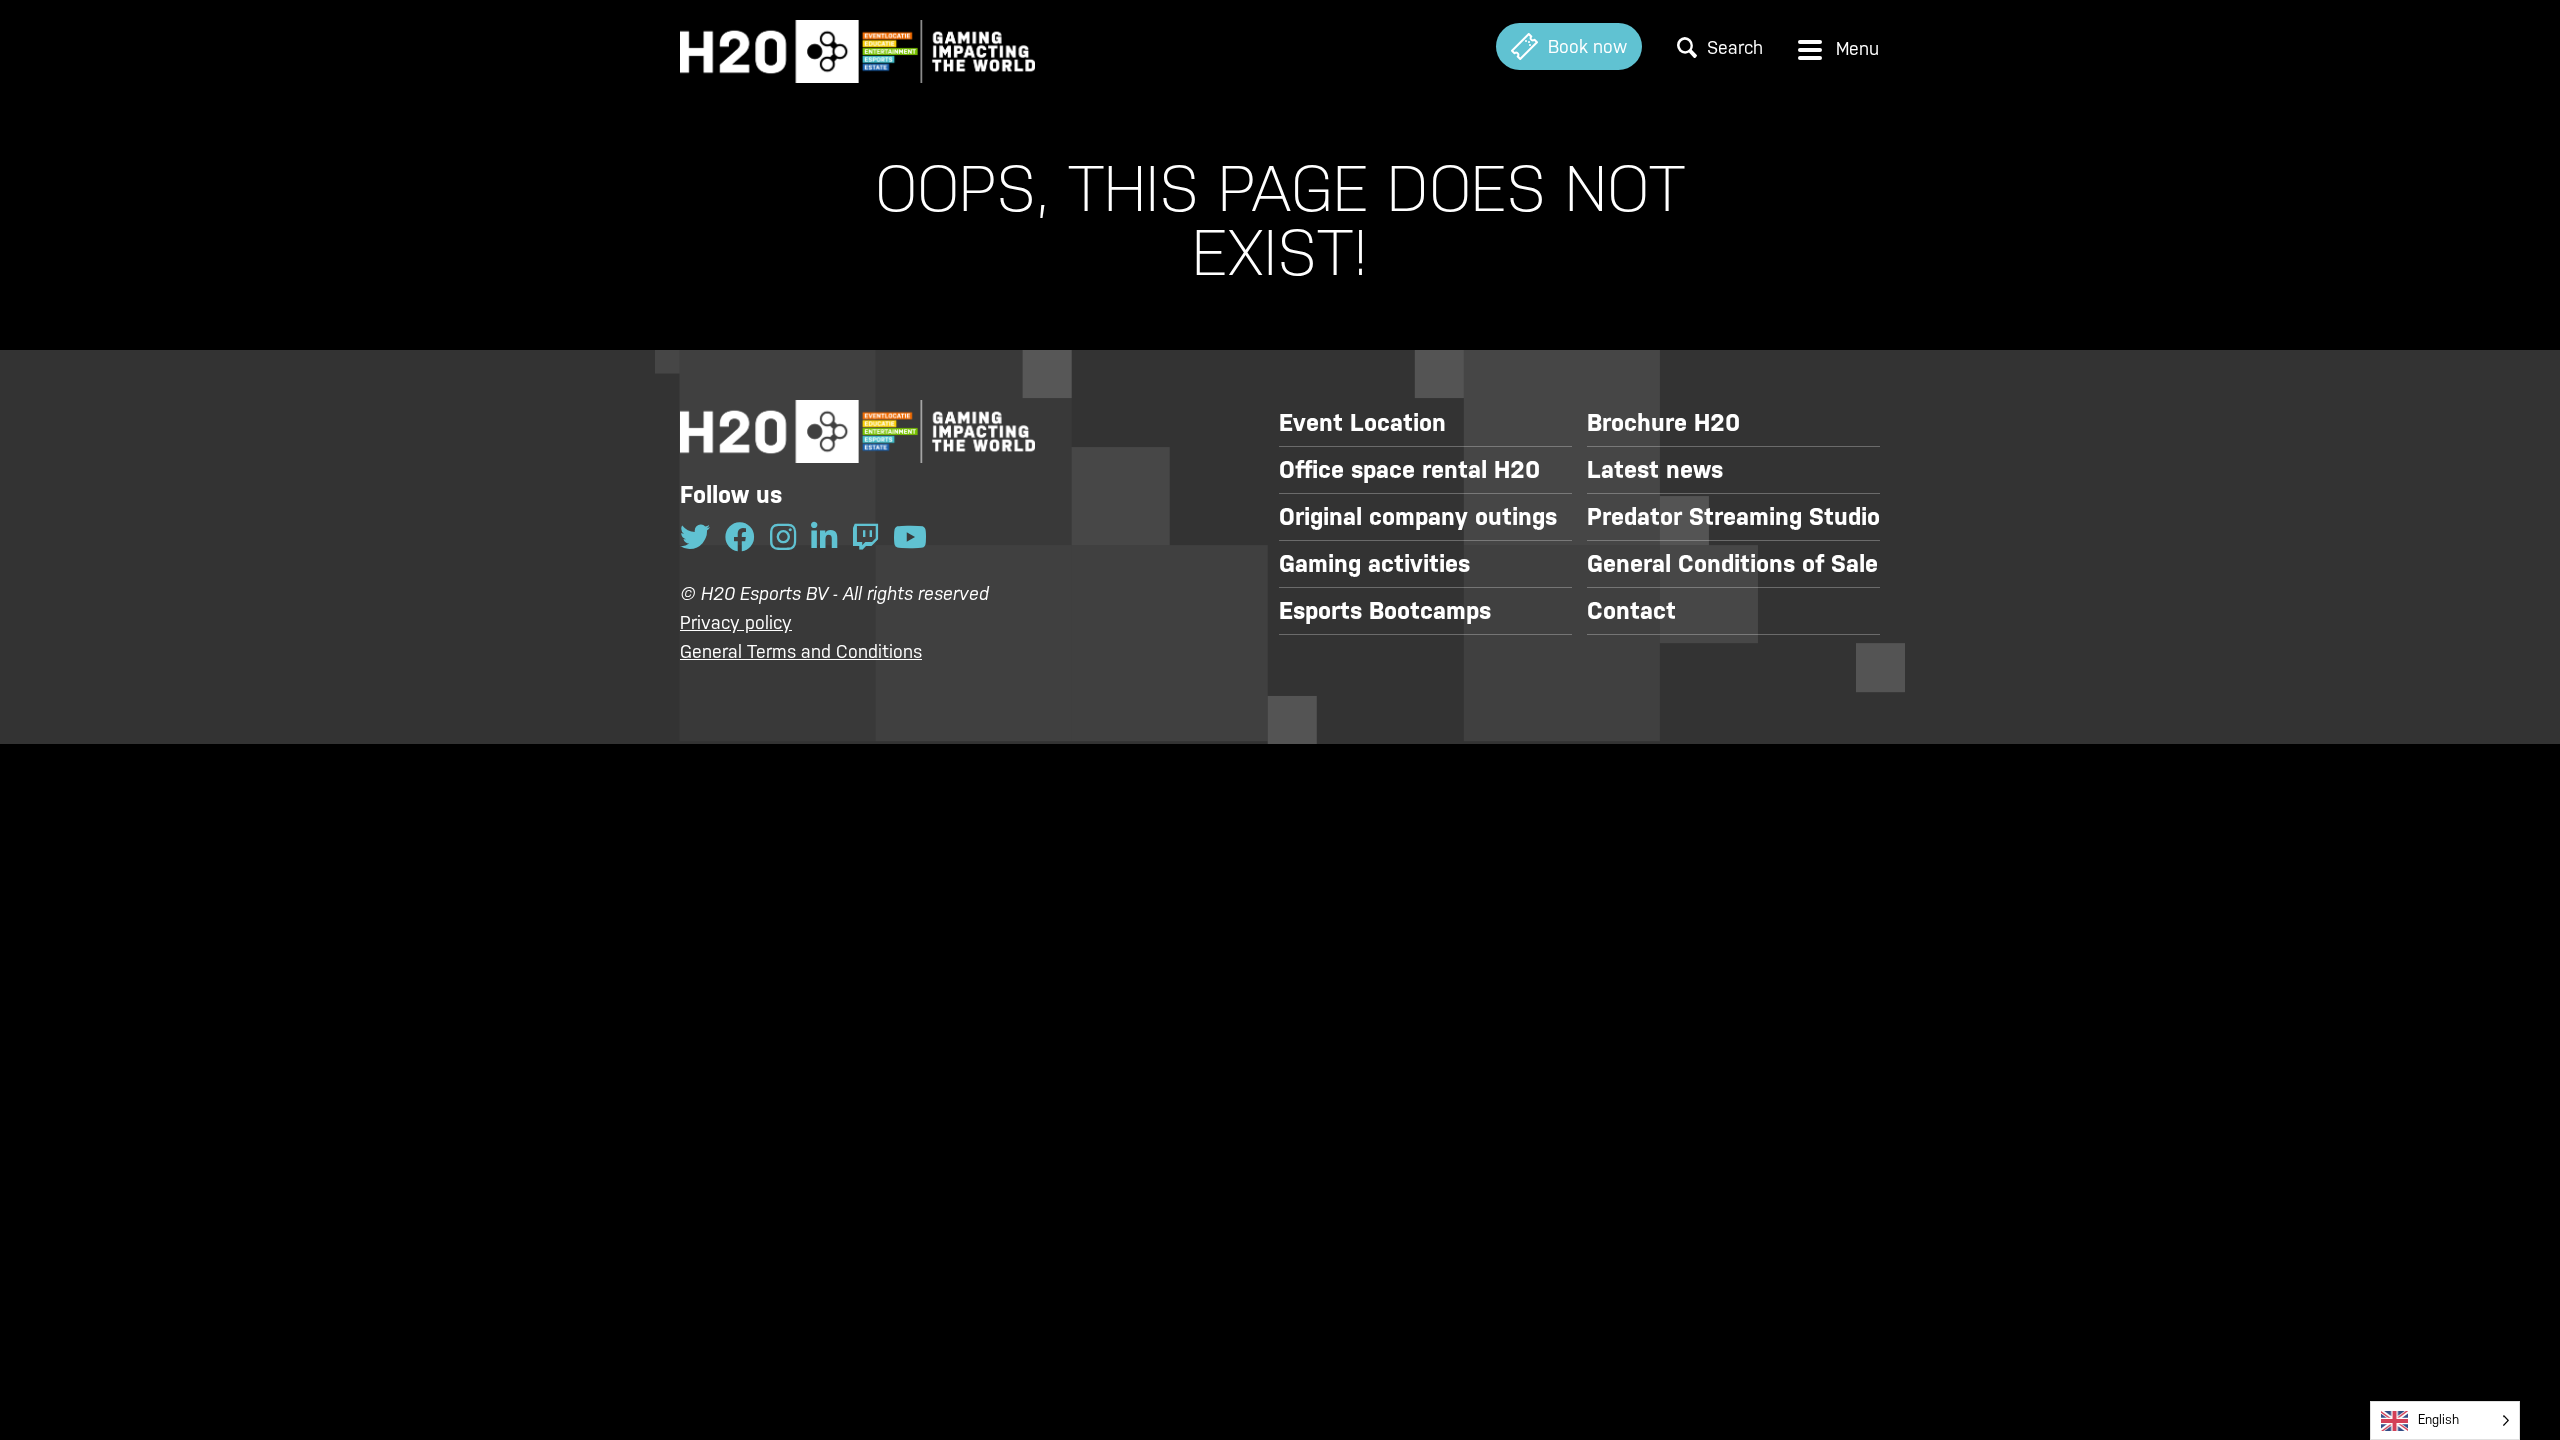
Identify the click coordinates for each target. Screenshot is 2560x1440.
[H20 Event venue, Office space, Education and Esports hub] (857, 46)
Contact (1631, 611)
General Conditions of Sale (1732, 564)
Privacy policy (736, 622)
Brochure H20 (1663, 423)
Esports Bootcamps (1385, 611)
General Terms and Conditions (801, 651)
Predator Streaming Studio (1733, 517)
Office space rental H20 (1409, 470)
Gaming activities (1374, 564)
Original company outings (1418, 517)
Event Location (1362, 423)
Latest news (1655, 470)
